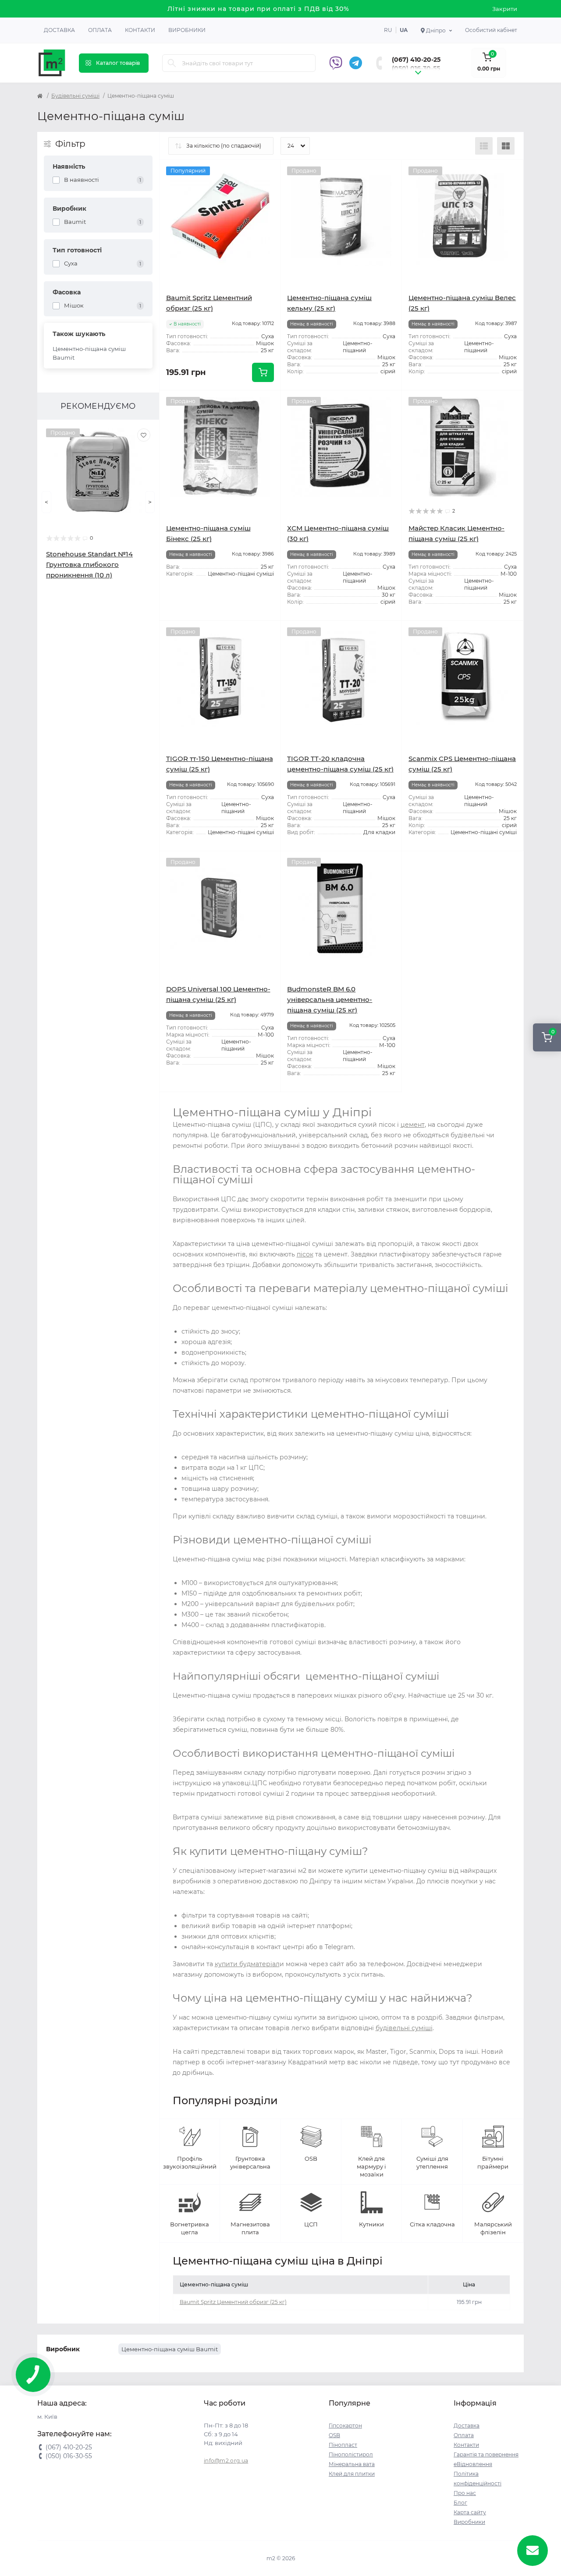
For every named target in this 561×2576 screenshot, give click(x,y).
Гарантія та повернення (486, 2454)
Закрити (505, 9)
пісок (305, 1254)
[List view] (484, 146)
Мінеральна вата (352, 2464)
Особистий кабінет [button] (491, 30)
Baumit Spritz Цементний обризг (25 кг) (233, 2302)
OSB (334, 2435)
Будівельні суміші (75, 96)
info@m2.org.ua (226, 2461)
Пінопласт (343, 2445)
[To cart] (263, 372)
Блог (460, 2503)
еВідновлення (473, 2464)
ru (388, 30)
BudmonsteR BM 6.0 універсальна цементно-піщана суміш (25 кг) (330, 1000)
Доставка (59, 30)
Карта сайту (470, 2512)
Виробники (187, 30)
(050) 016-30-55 (416, 68)
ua (404, 30)
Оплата (100, 30)
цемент (413, 1125)
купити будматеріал (247, 1964)
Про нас (465, 2493)
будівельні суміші (404, 2028)
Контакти (140, 30)
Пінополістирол (351, 2454)
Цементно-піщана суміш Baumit (89, 353)
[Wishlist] (144, 435)
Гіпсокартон (345, 2426)
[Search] (172, 63)
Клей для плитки (352, 2474)
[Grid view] (506, 146)
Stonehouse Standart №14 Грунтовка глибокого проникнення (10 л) (89, 564)
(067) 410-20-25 (416, 60)
